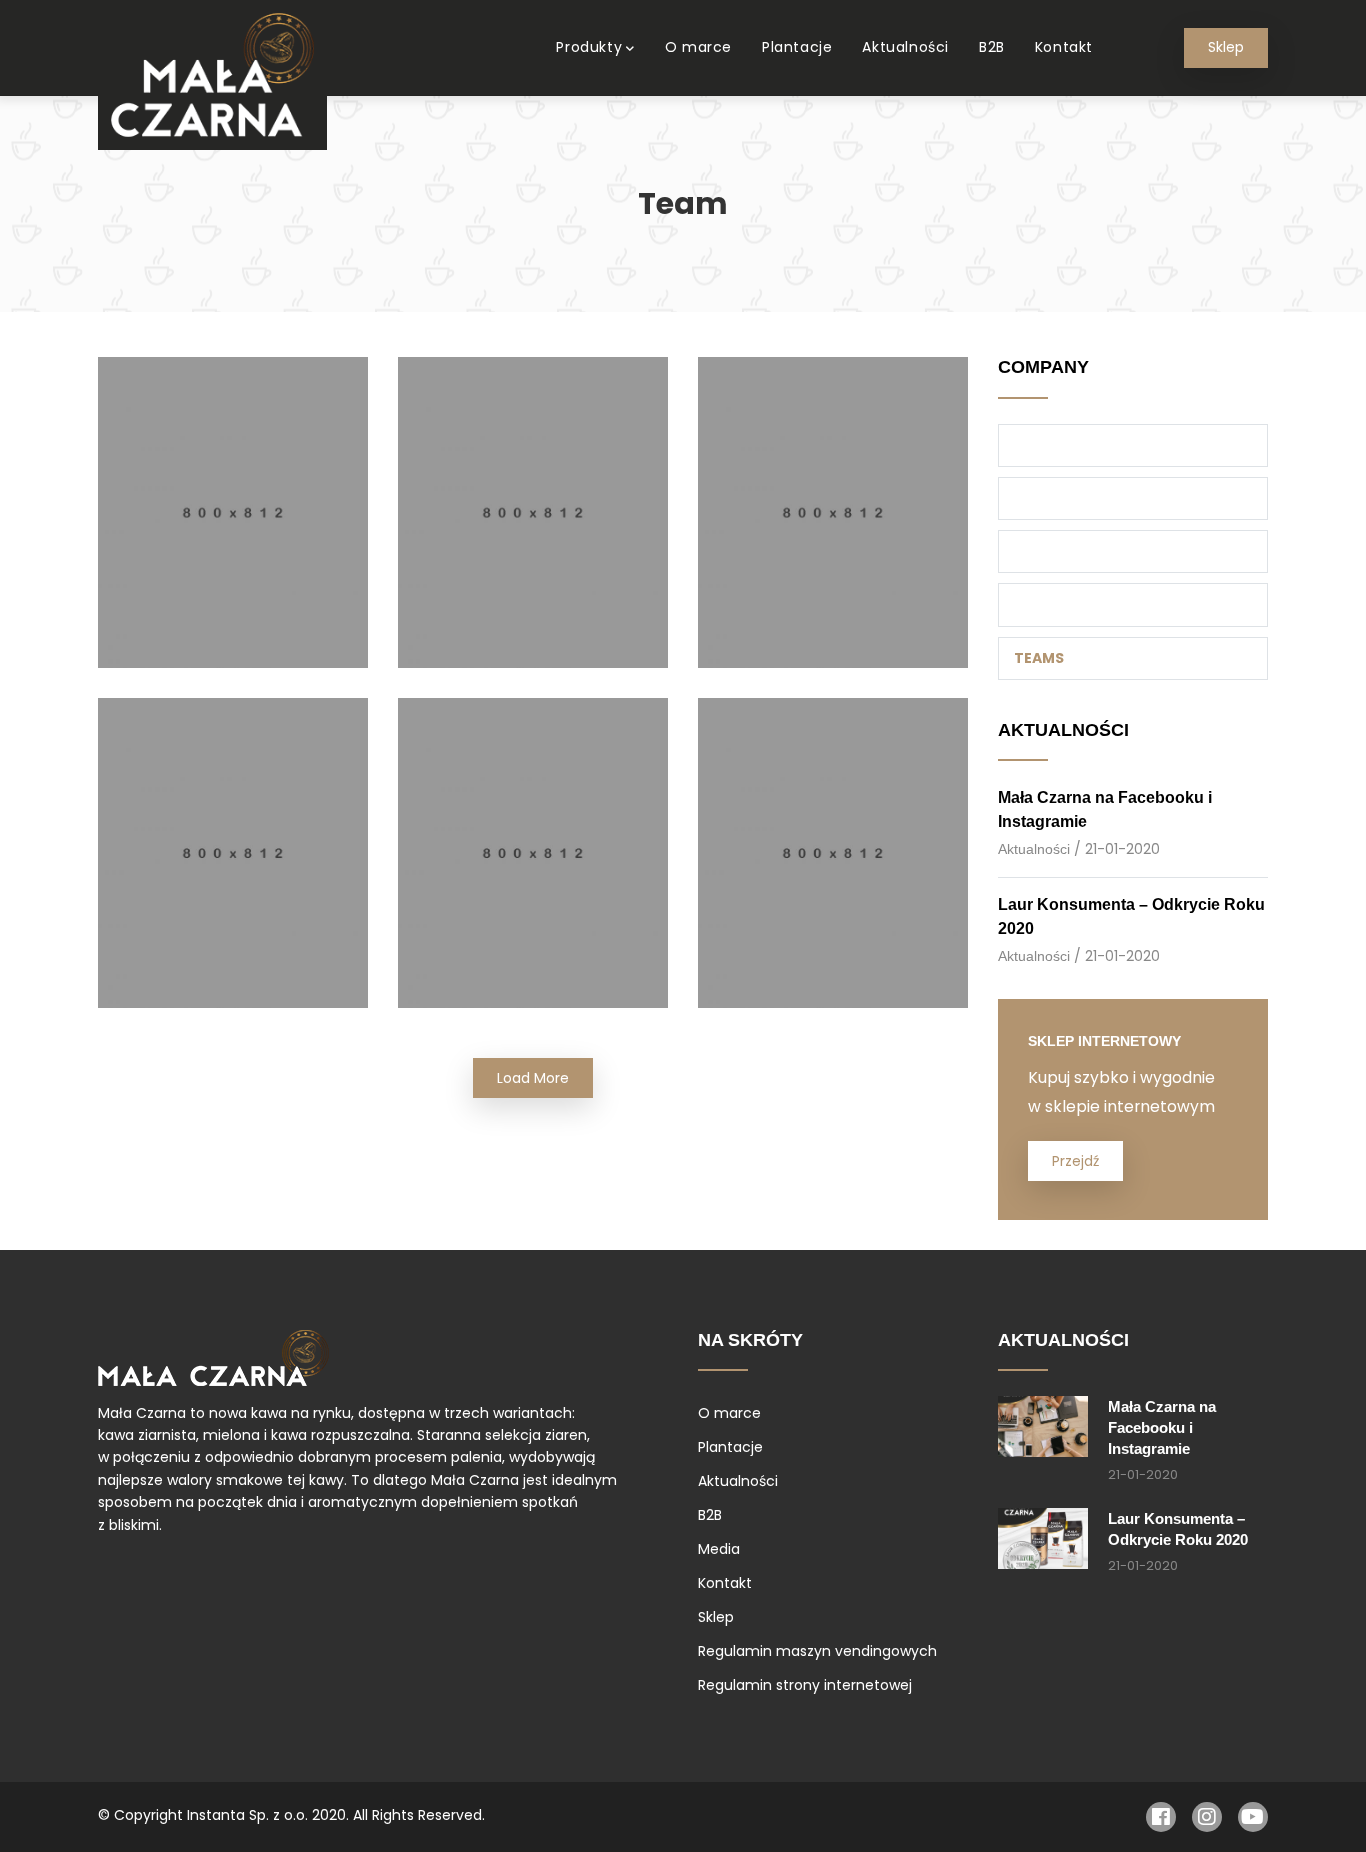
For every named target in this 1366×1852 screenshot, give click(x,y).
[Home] (212, 75)
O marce (698, 47)
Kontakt (1064, 47)
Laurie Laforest (832, 531)
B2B (992, 47)
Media (719, 1549)
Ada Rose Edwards (233, 872)
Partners (1051, 604)
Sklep (1226, 48)
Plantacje (797, 47)
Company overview (1091, 445)
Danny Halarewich (533, 872)
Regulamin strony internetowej (805, 1685)
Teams (1039, 658)
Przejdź (1075, 1161)
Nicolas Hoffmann (833, 872)
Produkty (589, 47)
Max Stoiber (533, 531)
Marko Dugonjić (233, 531)
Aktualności (905, 47)
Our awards (1063, 551)
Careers (1046, 498)
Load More (533, 1078)
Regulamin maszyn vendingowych (817, 1651)
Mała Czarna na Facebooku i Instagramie (1162, 1427)
